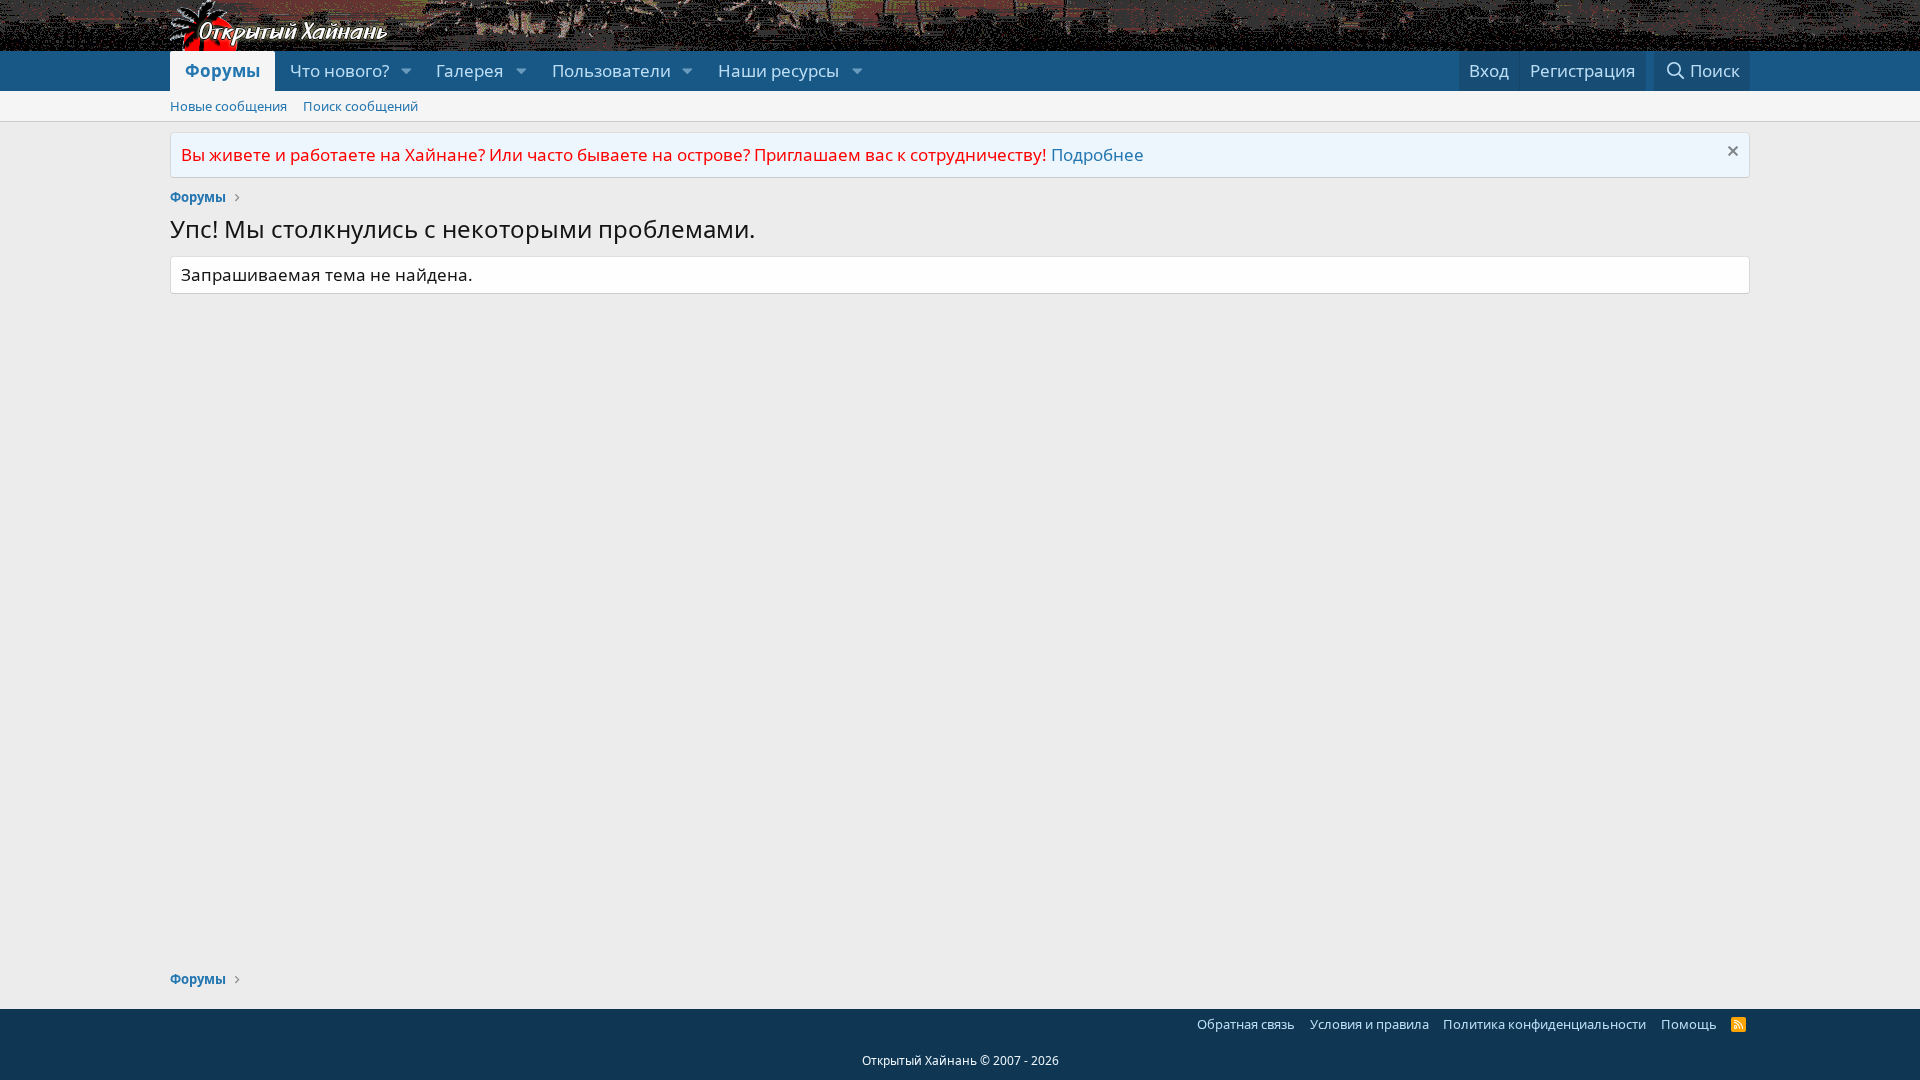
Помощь (1689, 1024)
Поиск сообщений (360, 106)
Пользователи (611, 70)
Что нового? (339, 70)
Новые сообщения (228, 106)
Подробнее (1097, 154)
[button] (406, 71)
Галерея (470, 70)
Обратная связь (1246, 1024)
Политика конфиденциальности (1544, 1024)
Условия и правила (1369, 1024)
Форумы (222, 70)
